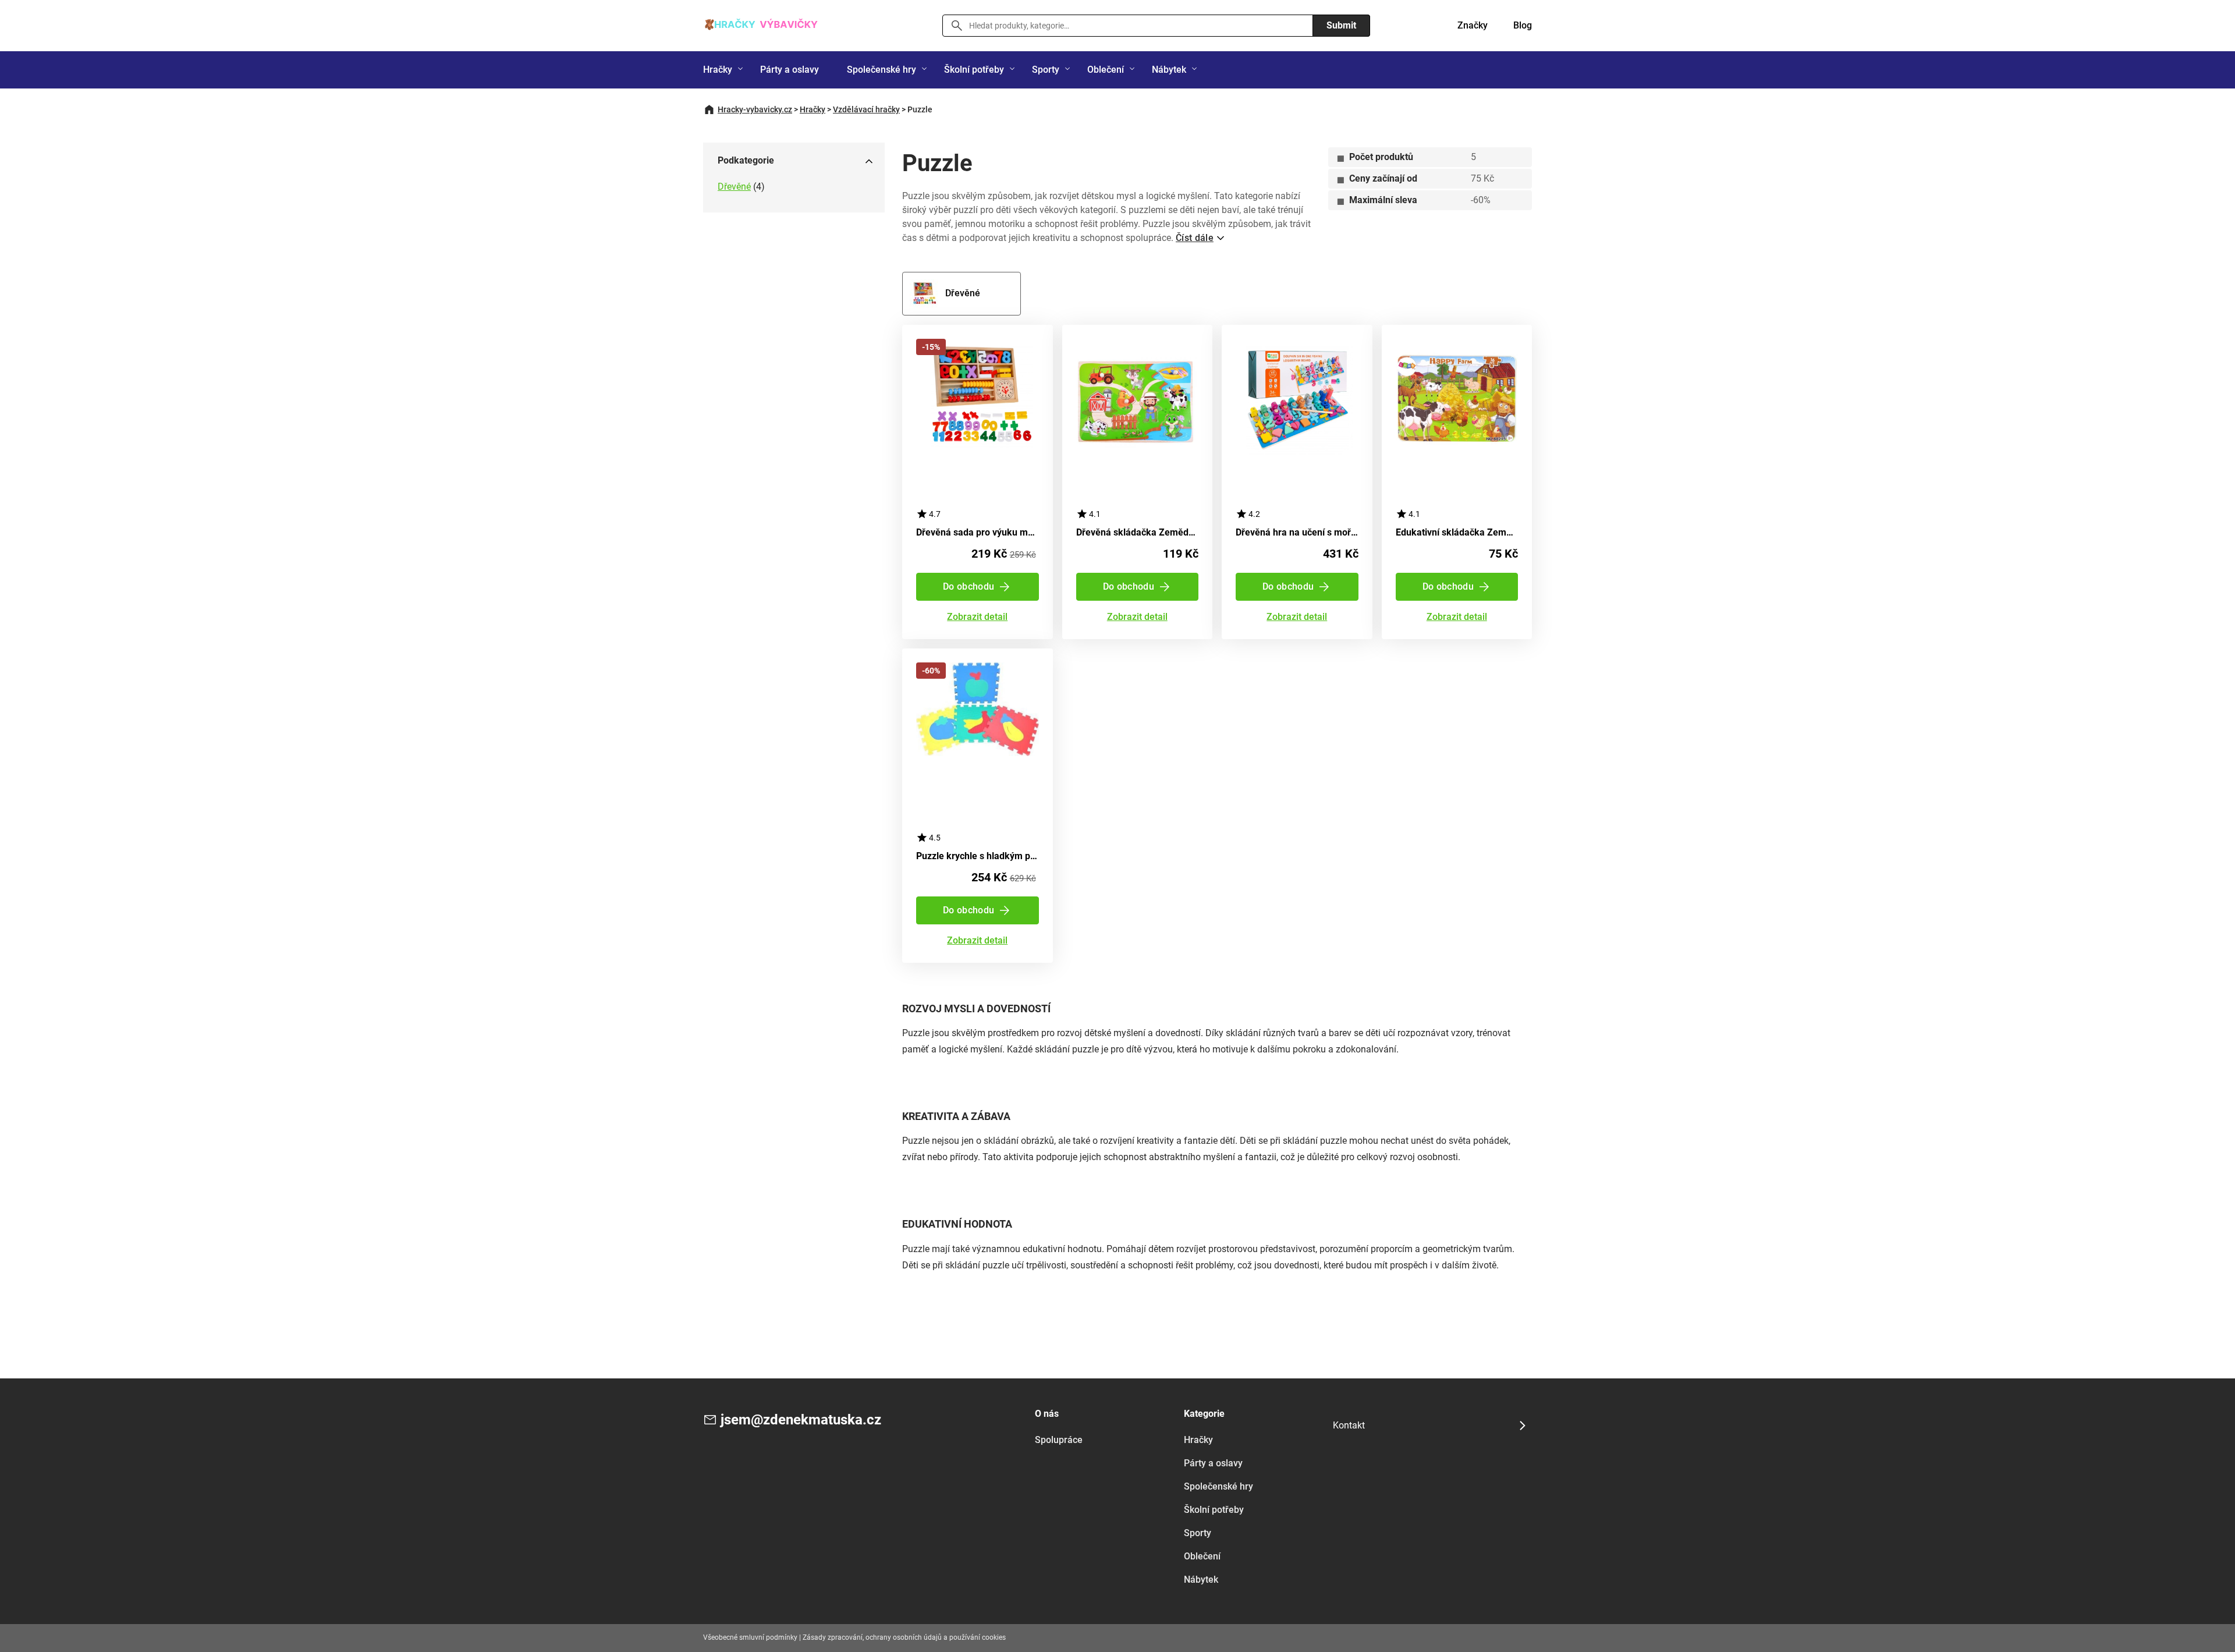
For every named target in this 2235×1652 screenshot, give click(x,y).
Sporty (1046, 70)
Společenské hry (881, 70)
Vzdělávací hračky (866, 109)
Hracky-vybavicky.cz (755, 109)
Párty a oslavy (790, 70)
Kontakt (1349, 1425)
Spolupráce (1059, 1440)
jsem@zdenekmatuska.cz (801, 1420)
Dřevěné (734, 187)
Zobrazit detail (977, 617)
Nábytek (1169, 70)
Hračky (718, 70)
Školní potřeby (974, 70)
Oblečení (1106, 70)
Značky (1473, 25)
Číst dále (1195, 238)
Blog (1523, 25)
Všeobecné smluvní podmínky (750, 1637)
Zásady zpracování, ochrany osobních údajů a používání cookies (904, 1637)
